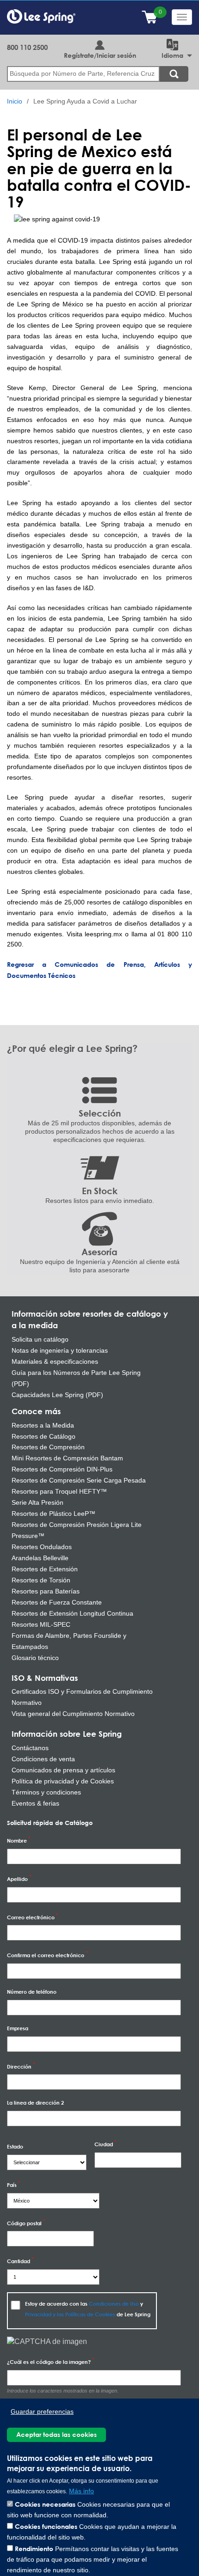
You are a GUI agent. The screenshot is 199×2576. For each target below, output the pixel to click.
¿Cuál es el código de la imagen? (49, 2362)
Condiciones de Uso (114, 2304)
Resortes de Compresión (48, 1447)
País (12, 2185)
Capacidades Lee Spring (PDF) (57, 1395)
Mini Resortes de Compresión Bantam (67, 1458)
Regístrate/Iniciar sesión (100, 55)
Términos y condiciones (46, 1792)
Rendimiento (34, 2549)
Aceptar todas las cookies (56, 2434)
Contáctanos (30, 1748)
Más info (81, 2491)
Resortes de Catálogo (44, 1436)
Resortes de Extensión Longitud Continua (72, 1613)
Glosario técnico (35, 1658)
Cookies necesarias (45, 2504)
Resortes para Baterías (46, 1591)
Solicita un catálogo (40, 1339)
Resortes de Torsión (41, 1580)
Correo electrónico (31, 1917)
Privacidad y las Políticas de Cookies (70, 2314)
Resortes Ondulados (42, 1547)
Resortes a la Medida (43, 1425)
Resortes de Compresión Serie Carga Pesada (79, 1480)
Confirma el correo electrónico (46, 1955)
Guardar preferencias (42, 2412)
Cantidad (19, 2261)
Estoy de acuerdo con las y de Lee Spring (88, 2309)
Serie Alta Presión (37, 1502)
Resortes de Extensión (45, 1569)
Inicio (15, 101)
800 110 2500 (27, 47)
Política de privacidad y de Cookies (63, 1781)
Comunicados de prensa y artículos (63, 1770)
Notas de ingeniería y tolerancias (60, 1350)
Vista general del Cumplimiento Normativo (73, 1714)
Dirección (19, 2066)
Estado (15, 2146)
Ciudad (104, 2144)
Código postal (24, 2223)
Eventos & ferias (35, 1803)
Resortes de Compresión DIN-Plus (62, 1469)
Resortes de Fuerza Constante (57, 1602)
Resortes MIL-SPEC (41, 1624)
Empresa (18, 2028)
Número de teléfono (32, 1992)
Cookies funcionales (46, 2526)
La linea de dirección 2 (35, 2103)
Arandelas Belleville (40, 1558)
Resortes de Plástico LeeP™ (53, 1514)
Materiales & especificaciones (55, 1361)
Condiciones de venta (43, 1759)
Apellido (17, 1879)
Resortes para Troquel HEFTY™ (59, 1491)
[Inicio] (41, 16)
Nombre (17, 1840)
